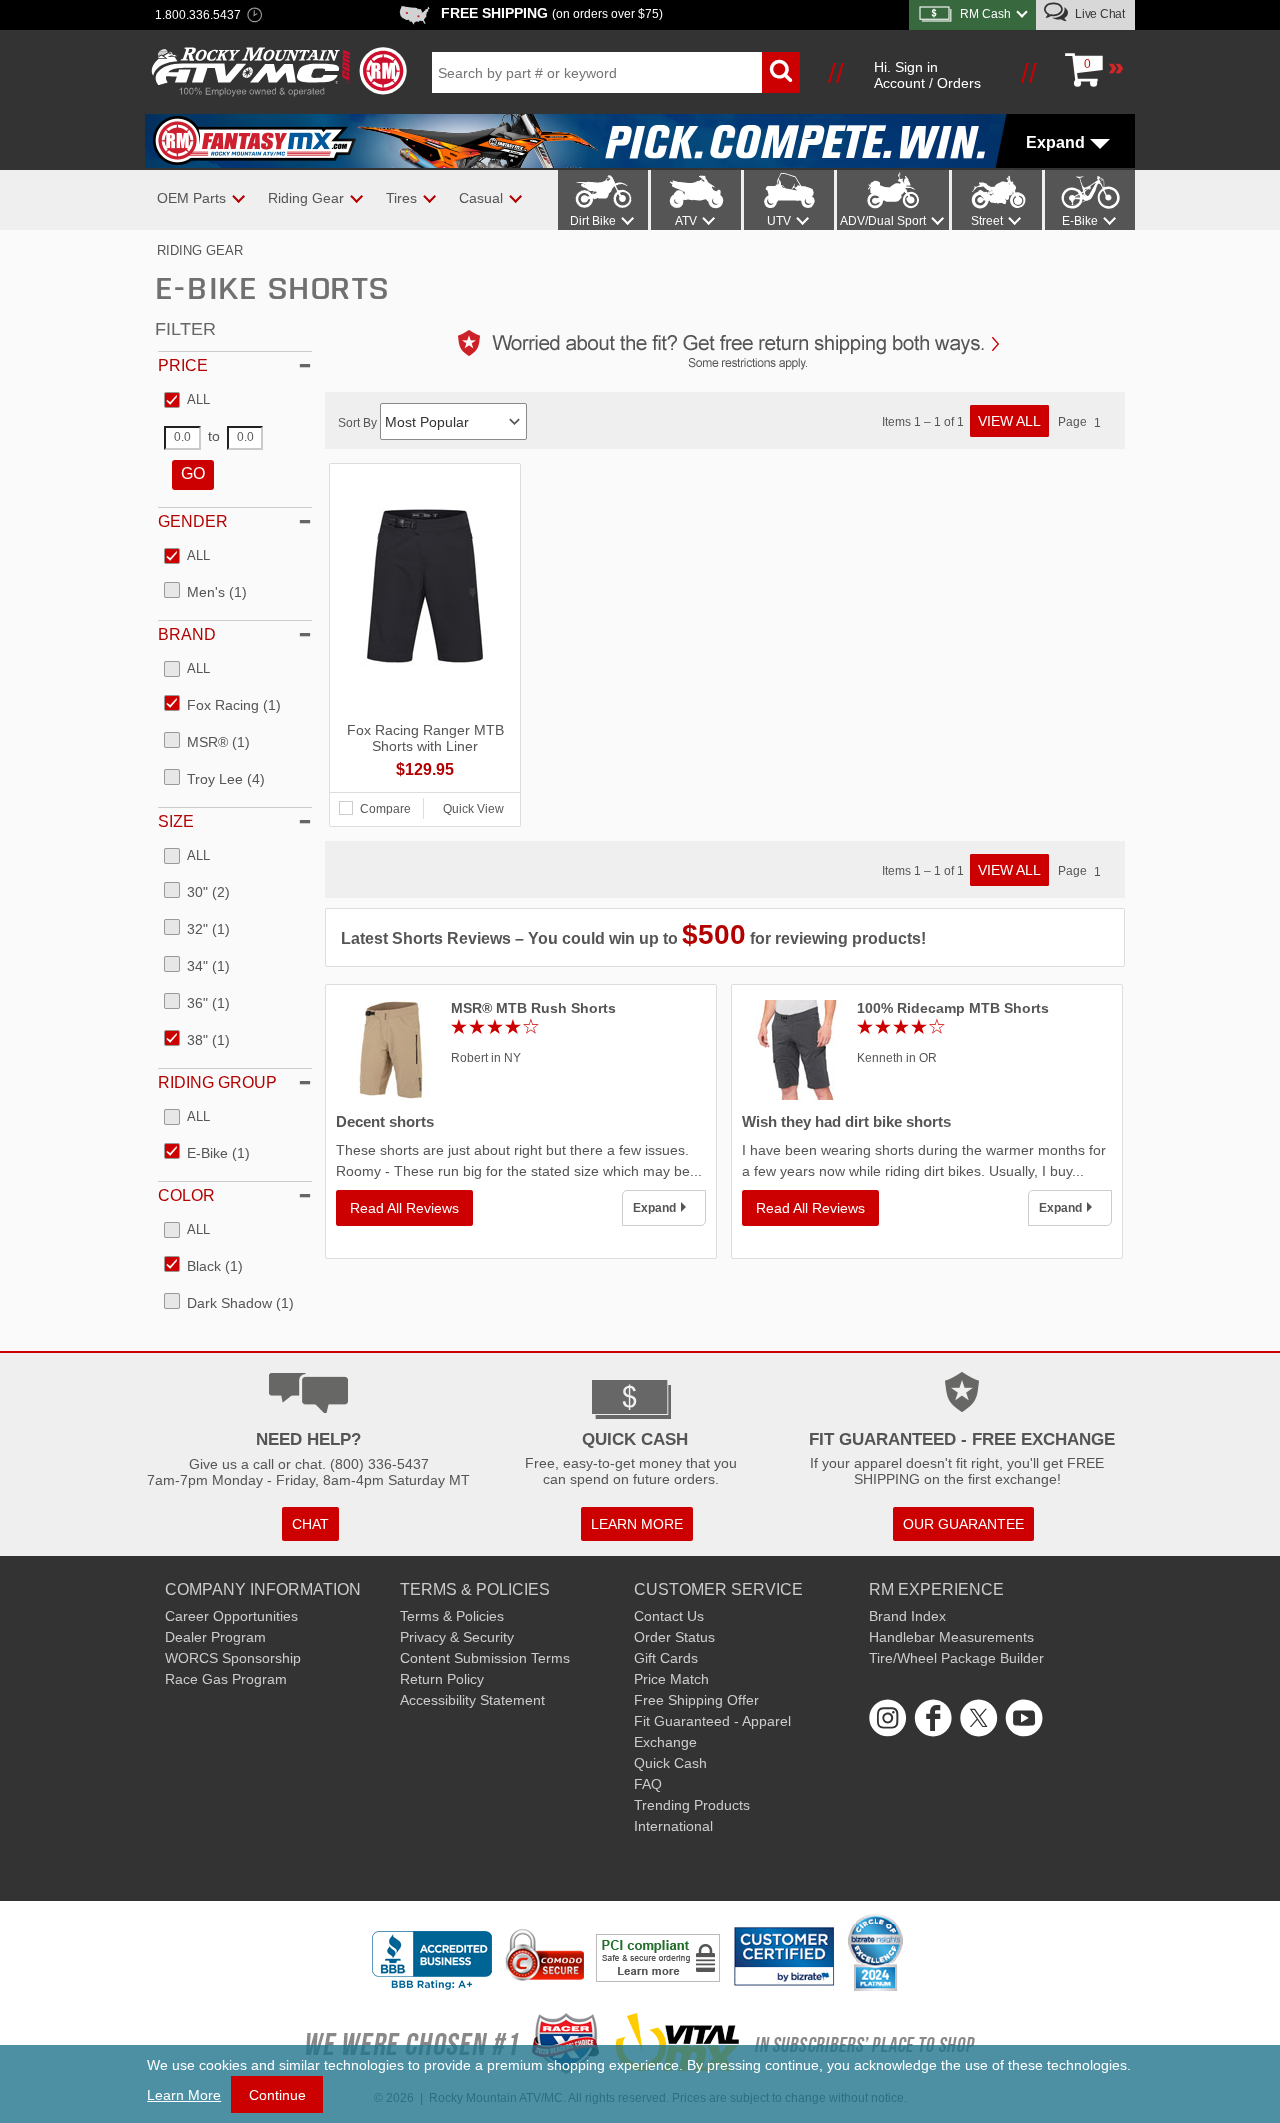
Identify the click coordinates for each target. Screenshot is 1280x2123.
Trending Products (692, 1805)
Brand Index (907, 1616)
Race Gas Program (226, 1679)
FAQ (648, 1784)
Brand (187, 634)
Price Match (671, 1679)
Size (176, 821)
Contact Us (669, 1616)
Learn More (184, 2095)
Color (186, 1195)
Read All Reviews (404, 1208)
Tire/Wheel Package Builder (956, 1658)
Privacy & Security (457, 1637)
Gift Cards (666, 1658)
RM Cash (985, 14)
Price (183, 365)
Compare (385, 809)
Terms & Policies (452, 1616)
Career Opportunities (231, 1616)
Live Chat (1098, 14)
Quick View (473, 809)
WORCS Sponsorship (233, 1658)
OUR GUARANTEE (963, 1524)
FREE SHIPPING (552, 13)
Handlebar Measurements (951, 1637)
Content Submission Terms (485, 1658)
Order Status (674, 1637)
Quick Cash (670, 1763)
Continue (277, 2095)
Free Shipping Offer (696, 1700)
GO (193, 473)
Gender (193, 521)
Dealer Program (215, 1637)
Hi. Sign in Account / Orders (927, 75)
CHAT (310, 1524)
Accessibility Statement (472, 1700)
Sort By (359, 423)
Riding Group (217, 1082)
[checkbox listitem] (187, 401)
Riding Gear (200, 250)
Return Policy (442, 1679)
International (673, 1826)
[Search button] (781, 72)
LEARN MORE (637, 1524)
